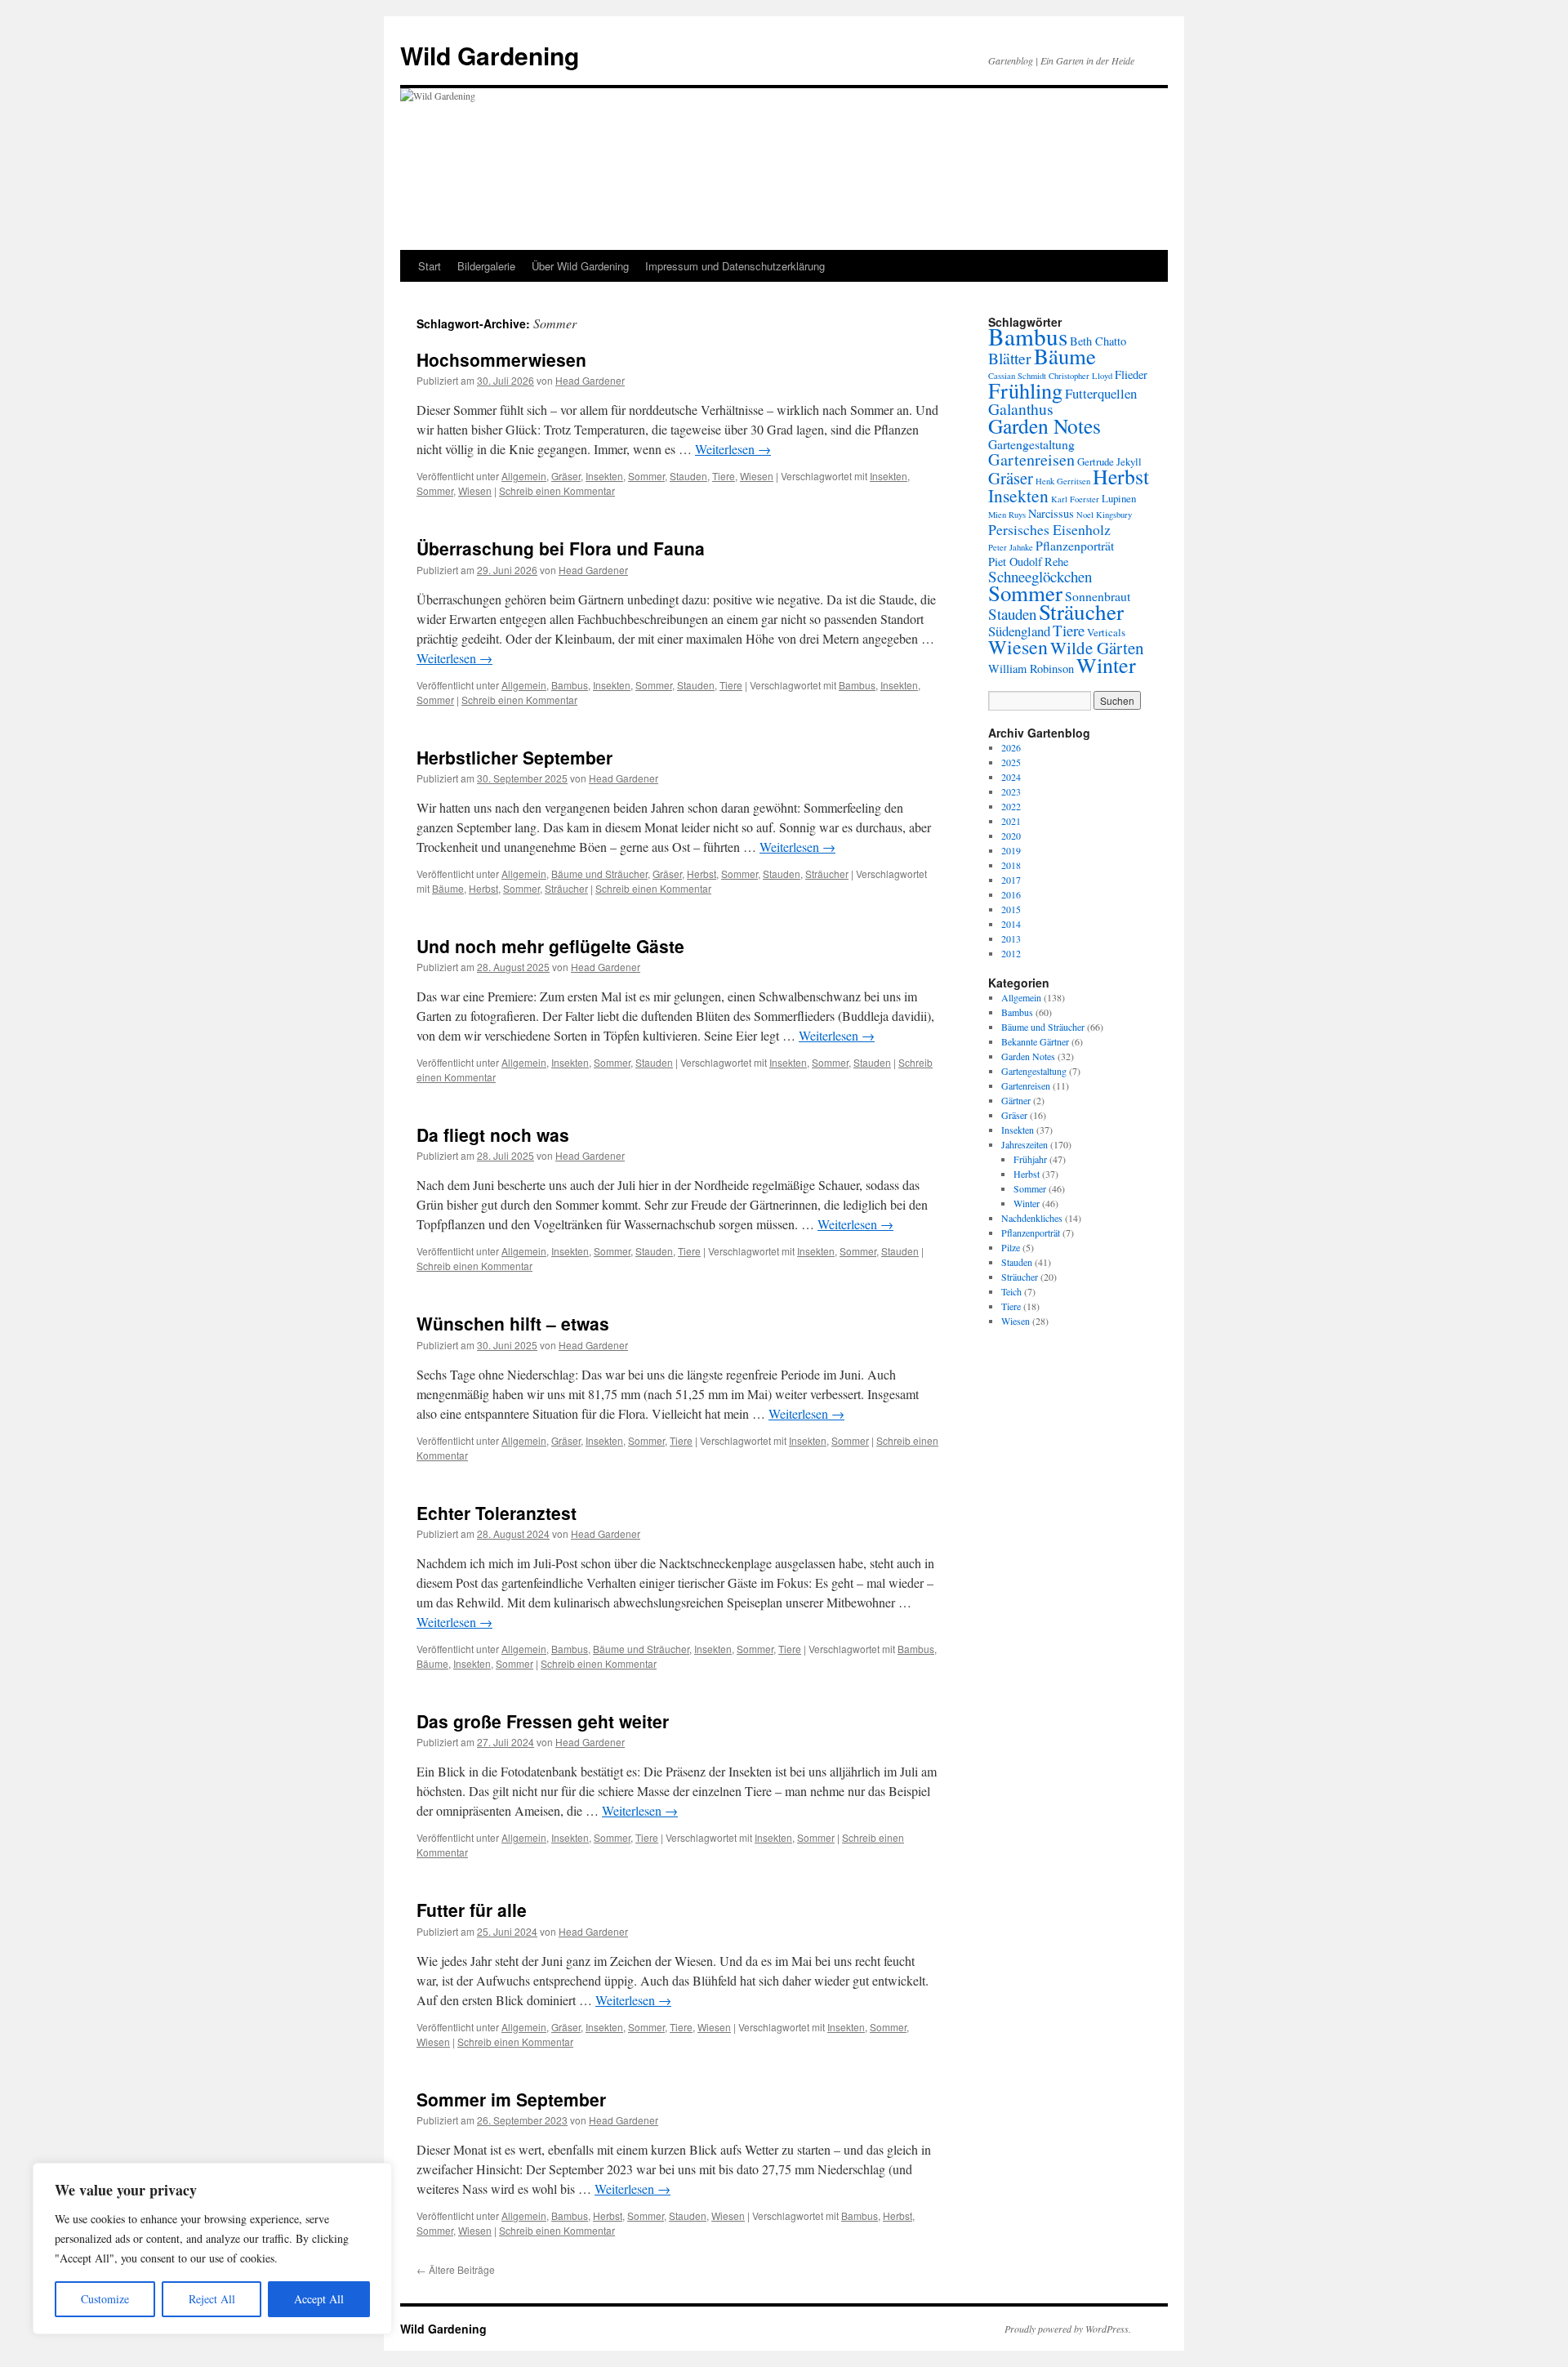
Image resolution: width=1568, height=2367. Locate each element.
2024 (1011, 777)
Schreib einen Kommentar (557, 490)
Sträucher (827, 874)
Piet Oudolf (1015, 562)
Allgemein (524, 476)
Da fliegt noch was (493, 1134)
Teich (1011, 1291)
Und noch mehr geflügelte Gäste (550, 946)
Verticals (1106, 632)
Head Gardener (590, 380)
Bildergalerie (486, 266)
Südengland (1019, 631)
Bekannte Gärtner (1035, 1041)
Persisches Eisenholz (1049, 529)
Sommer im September (511, 2099)
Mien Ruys (1007, 515)
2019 (1011, 850)
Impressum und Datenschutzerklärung (735, 266)
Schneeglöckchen (1040, 576)
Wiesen (757, 476)
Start (430, 266)
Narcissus (1051, 513)
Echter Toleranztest (497, 1513)
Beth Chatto (1098, 341)
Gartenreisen (1031, 459)
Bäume (448, 888)
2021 (1011, 821)
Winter (1106, 664)
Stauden (688, 476)
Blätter (1010, 358)
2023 (1011, 791)
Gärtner (1016, 1100)
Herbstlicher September (514, 757)
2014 (1011, 924)
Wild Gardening (490, 55)
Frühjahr (1030, 1159)
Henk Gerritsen (1063, 481)
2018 (1011, 865)
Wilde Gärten (1097, 648)
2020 (1011, 836)
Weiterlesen (733, 449)
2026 (1011, 747)
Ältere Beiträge (456, 2269)
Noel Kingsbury (1104, 515)
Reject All (212, 2299)
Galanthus (1021, 409)
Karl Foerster (1075, 499)
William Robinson (1031, 669)
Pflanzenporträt (1075, 545)
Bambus (570, 685)
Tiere (724, 476)
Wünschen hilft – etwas (513, 1323)
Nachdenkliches (1032, 1218)
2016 (1011, 894)
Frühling (1025, 390)
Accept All (319, 2299)
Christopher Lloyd (1080, 376)
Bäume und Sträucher (599, 874)
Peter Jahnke (1011, 547)
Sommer (646, 476)
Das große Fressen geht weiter (543, 1721)
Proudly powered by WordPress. (1068, 2329)
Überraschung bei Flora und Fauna (561, 548)
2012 (1011, 953)
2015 (1011, 909)
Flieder (1131, 374)
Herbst (702, 874)
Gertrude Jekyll (1109, 461)
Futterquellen (1101, 393)
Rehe (1056, 562)
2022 (1011, 806)
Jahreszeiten (1025, 1144)
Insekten (604, 476)
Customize (105, 2299)
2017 (1011, 880)
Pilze (1011, 1247)
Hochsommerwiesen (501, 359)
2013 (1011, 938)
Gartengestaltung (1031, 444)
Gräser (566, 476)
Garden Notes (1045, 426)
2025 (1011, 762)
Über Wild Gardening (580, 266)
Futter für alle (472, 1910)
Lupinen (1119, 498)
